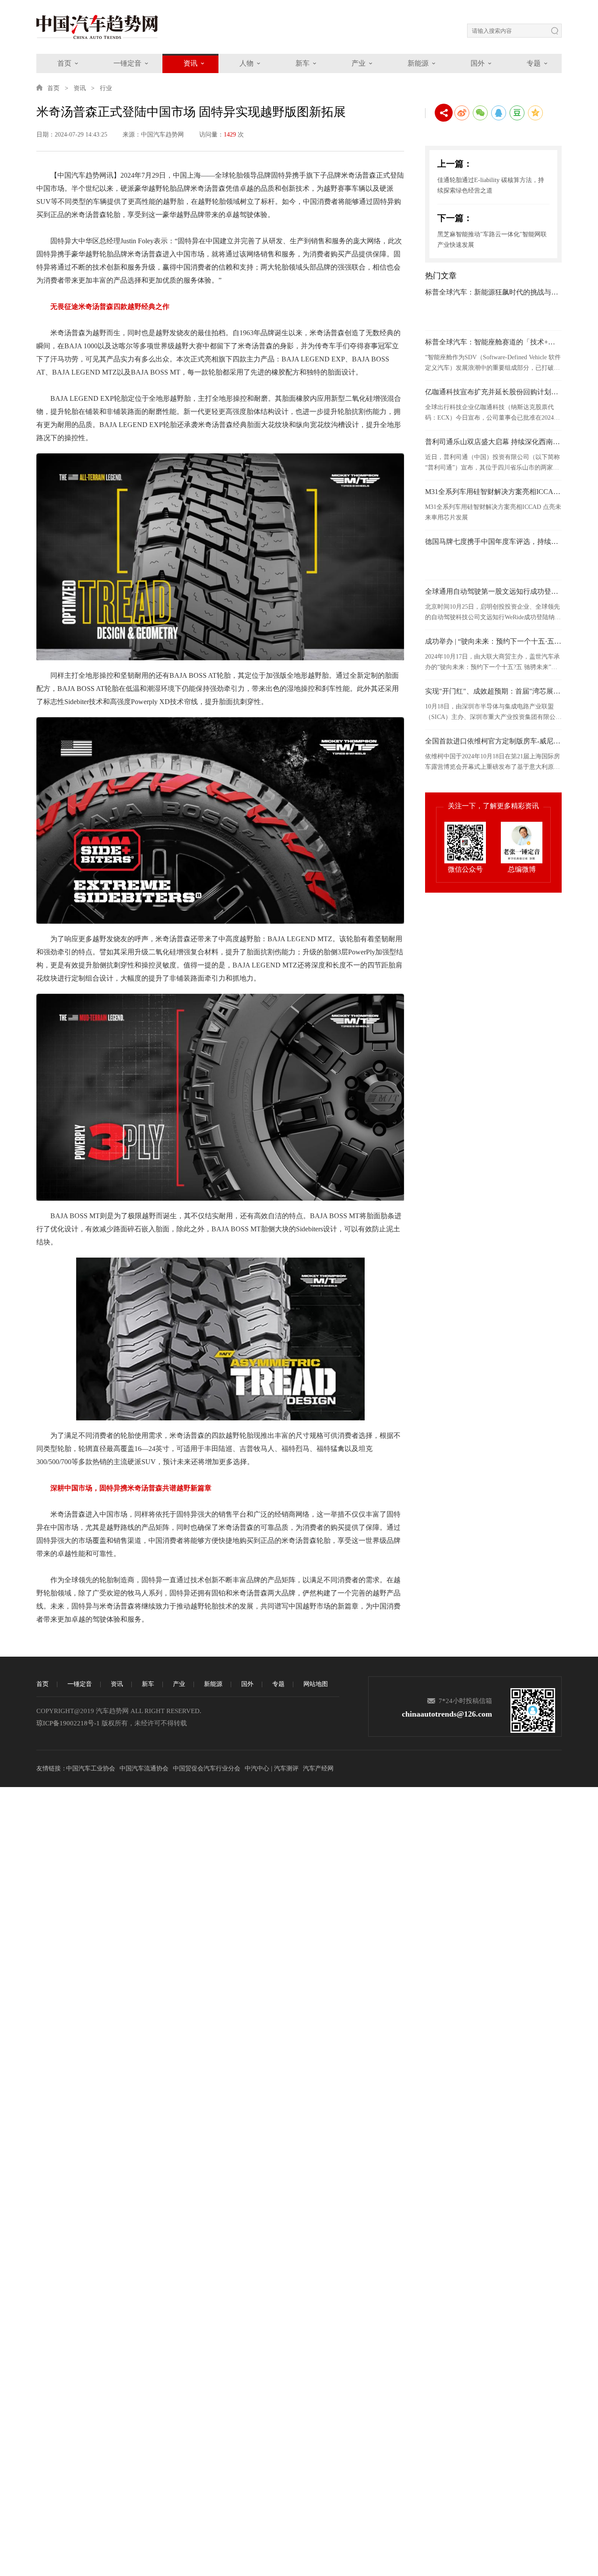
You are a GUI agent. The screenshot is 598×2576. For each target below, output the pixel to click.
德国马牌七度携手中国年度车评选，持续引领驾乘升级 (493, 541)
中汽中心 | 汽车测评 (272, 1768)
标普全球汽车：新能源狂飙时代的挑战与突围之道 (493, 292)
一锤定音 (127, 63)
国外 (478, 63)
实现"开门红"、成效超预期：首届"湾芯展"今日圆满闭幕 (493, 691)
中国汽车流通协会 (144, 1768)
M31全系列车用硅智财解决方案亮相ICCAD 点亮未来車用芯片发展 (493, 492)
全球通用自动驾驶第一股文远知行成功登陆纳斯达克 (493, 591)
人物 (246, 63)
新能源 (418, 63)
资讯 (190, 63)
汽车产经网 (318, 1768)
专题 (534, 63)
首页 (64, 63)
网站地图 (316, 1684)
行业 (106, 88)
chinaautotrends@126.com (447, 1714)
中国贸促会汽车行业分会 (207, 1768)
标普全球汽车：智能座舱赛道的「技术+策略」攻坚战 (493, 342)
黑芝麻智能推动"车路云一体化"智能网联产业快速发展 (492, 240)
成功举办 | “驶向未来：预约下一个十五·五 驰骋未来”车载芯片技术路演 (493, 641)
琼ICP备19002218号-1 (68, 1723)
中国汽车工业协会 (91, 1768)
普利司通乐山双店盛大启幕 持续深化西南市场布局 (493, 442)
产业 (359, 63)
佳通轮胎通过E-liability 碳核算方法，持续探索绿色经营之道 (491, 185)
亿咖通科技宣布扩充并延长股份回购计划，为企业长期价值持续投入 (493, 392)
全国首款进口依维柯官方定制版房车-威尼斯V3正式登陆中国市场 (493, 741)
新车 (303, 63)
